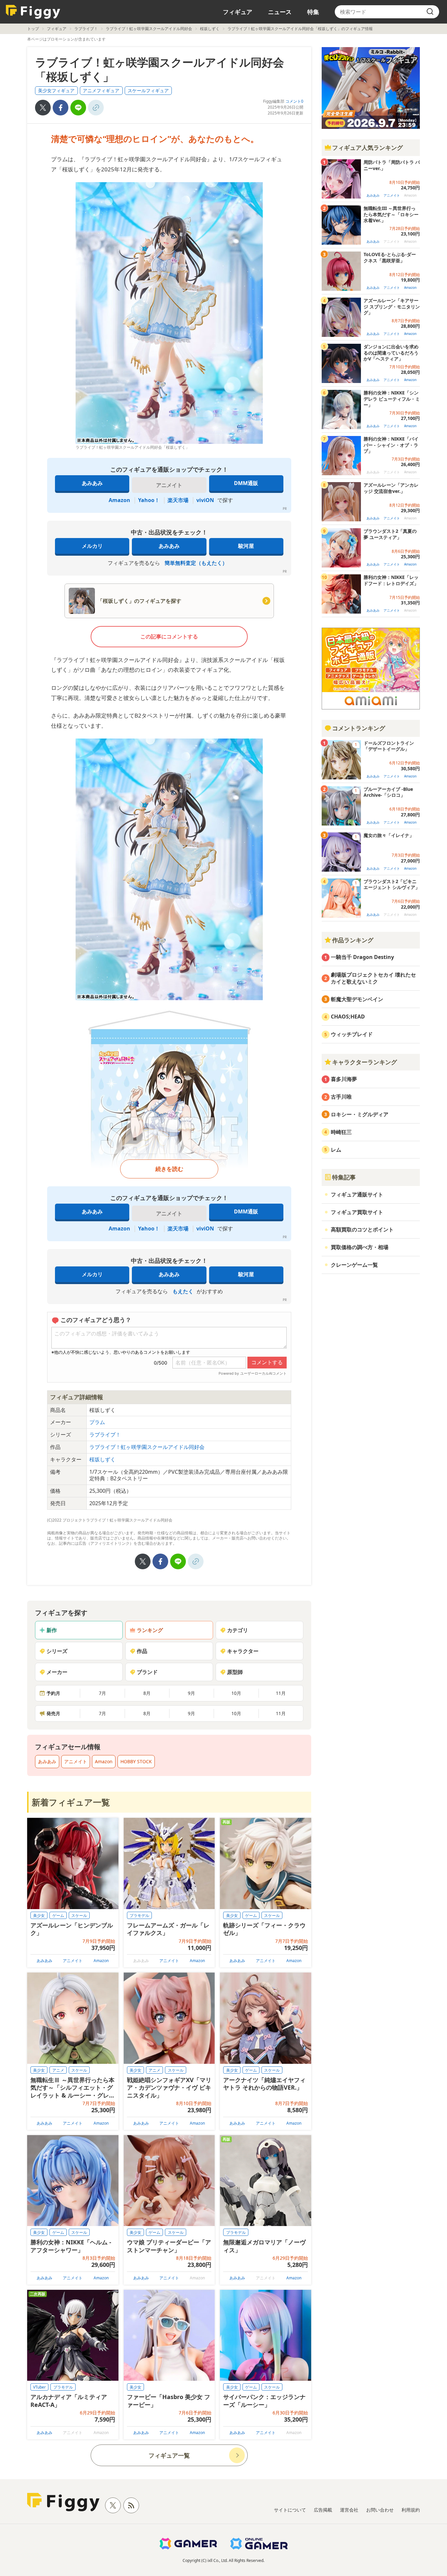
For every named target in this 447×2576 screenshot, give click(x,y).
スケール (79, 1915)
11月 (281, 1693)
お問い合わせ (380, 2510)
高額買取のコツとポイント (362, 1229)
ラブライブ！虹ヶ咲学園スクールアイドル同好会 (149, 29)
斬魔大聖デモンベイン (357, 999)
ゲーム (58, 1915)
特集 (313, 12)
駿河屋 (246, 546)
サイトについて (290, 2510)
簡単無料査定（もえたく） (196, 563)
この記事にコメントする (169, 636)
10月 (236, 1693)
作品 (142, 1651)
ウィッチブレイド (352, 1034)
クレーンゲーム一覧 (354, 1265)
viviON (205, 500)
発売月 (53, 1713)
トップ (33, 29)
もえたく (183, 1291)
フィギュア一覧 (169, 2455)
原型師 (235, 1672)
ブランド (147, 1672)
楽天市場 (178, 500)
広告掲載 (323, 2510)
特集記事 (344, 1177)
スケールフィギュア (148, 90)
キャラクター (243, 1651)
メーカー (57, 1672)
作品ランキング (353, 940)
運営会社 (349, 2510)
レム (336, 1150)
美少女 (39, 1915)
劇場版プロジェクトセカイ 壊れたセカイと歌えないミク (373, 978)
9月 (191, 1693)
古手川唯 (341, 1097)
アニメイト (76, 1761)
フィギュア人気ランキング (367, 148)
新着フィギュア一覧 (71, 1802)
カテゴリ (238, 1630)
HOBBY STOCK (136, 1761)
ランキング (150, 1630)
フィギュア (238, 12)
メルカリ (92, 546)
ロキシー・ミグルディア (360, 1114)
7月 (102, 1693)
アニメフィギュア (101, 90)
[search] (430, 12)
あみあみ (92, 483)
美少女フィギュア (56, 90)
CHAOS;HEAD (348, 1017)
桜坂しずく (210, 29)
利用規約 (411, 2510)
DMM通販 (246, 483)
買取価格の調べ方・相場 (360, 1247)
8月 (147, 1693)
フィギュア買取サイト (357, 1212)
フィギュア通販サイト (357, 1194)
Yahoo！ (149, 500)
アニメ (58, 2070)
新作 (52, 1630)
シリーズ (57, 1651)
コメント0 (294, 101)
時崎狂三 (341, 1132)
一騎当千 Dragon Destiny (362, 957)
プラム (97, 1422)
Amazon (119, 500)
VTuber (39, 2387)
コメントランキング (359, 728)
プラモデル (139, 1915)
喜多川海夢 (344, 1079)
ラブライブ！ (86, 29)
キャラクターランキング (365, 1062)
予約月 (53, 1693)
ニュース (280, 12)
